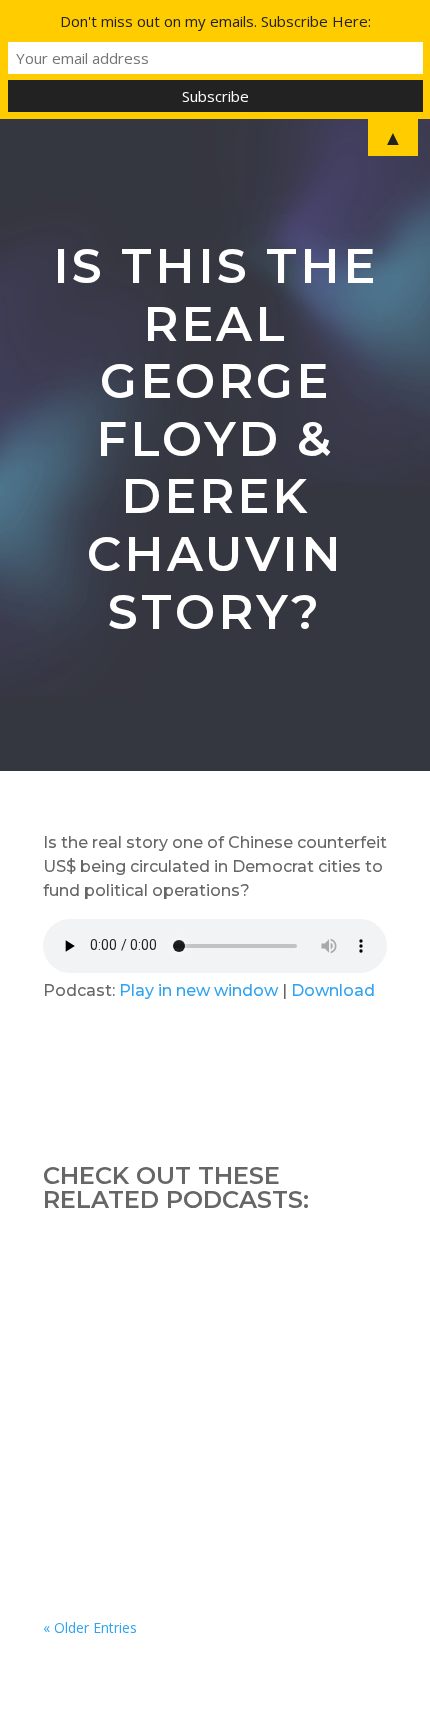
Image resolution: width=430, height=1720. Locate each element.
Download (333, 990)
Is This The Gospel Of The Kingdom (206, 1498)
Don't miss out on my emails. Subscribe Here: (215, 21)
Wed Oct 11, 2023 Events (161, 1300)
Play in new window (198, 990)
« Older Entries (90, 1627)
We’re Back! (110, 1399)
